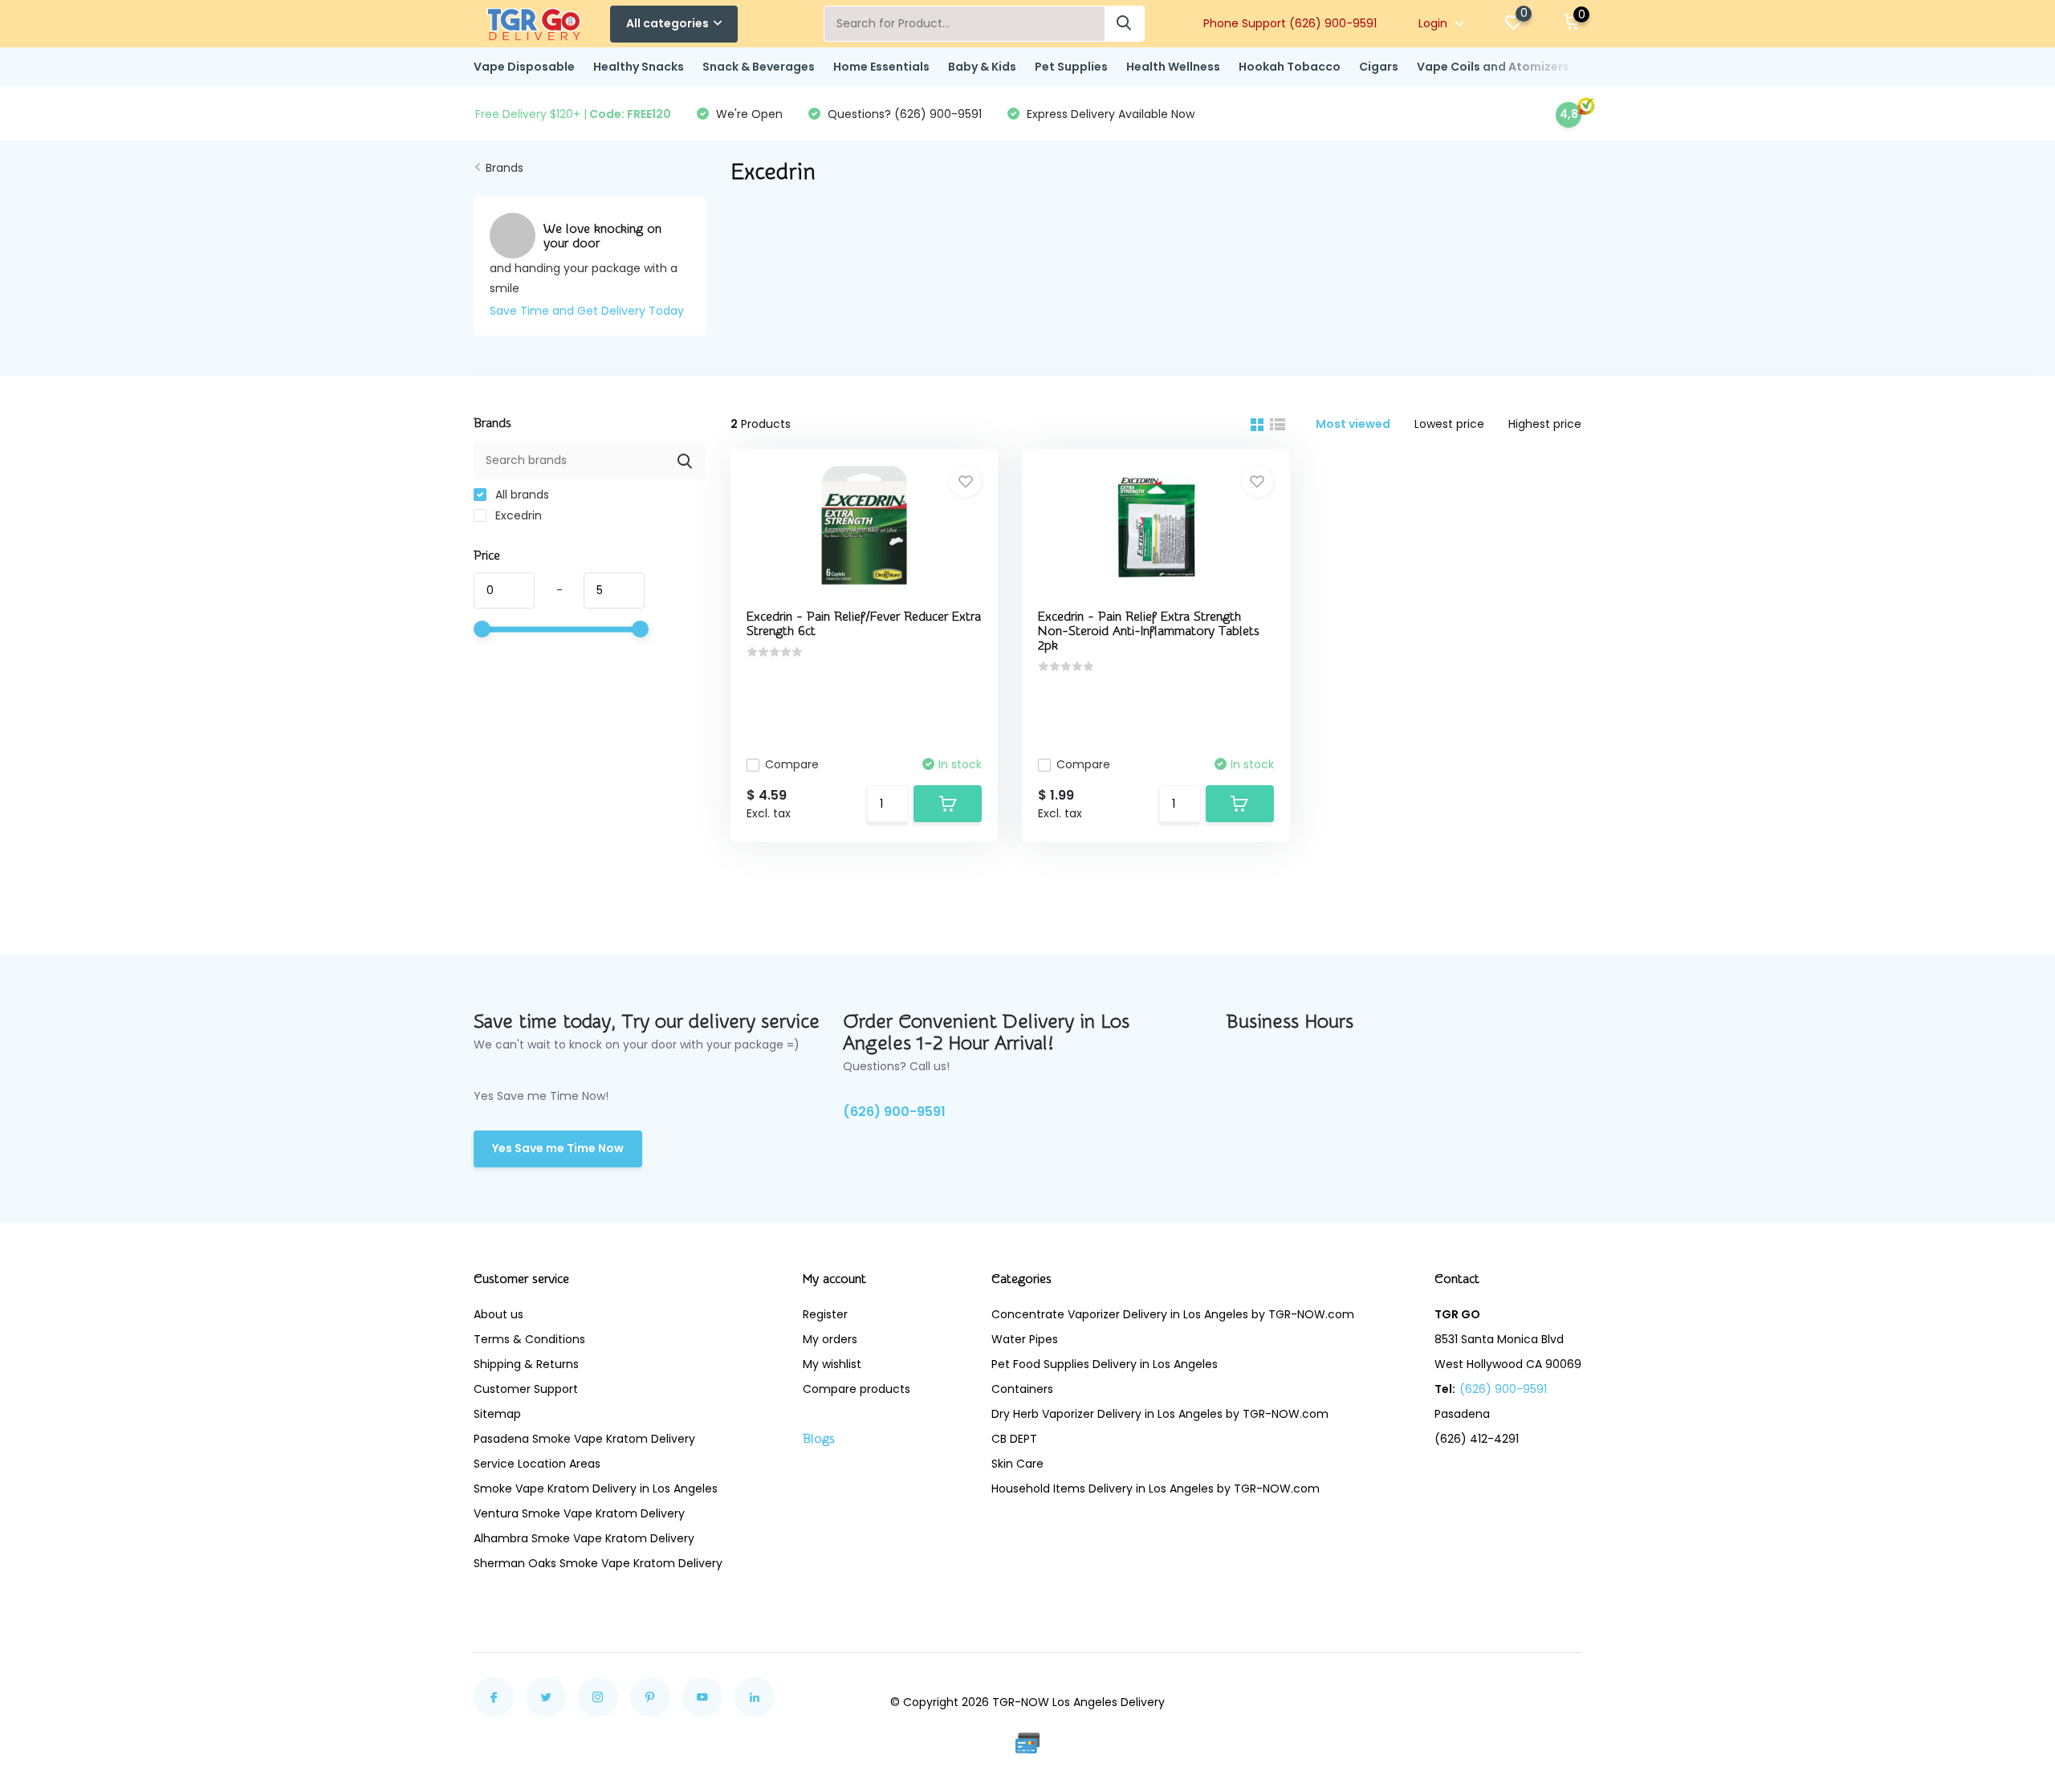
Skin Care (1017, 1464)
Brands (505, 168)
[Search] (1125, 24)
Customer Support (526, 1389)
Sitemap (497, 1414)
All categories (667, 23)
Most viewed (1353, 424)
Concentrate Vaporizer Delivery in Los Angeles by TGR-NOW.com (1173, 1314)
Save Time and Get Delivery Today (587, 311)
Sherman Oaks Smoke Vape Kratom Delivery (598, 1563)
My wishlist (832, 1364)
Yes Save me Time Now (558, 1148)
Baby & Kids (982, 67)
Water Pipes (1025, 1339)
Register (825, 1314)
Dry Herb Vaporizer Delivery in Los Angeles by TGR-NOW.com (1160, 1414)
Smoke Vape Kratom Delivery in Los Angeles (596, 1489)
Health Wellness (1173, 67)
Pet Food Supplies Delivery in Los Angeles (1105, 1364)
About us (498, 1314)
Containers (1022, 1389)
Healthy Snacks (639, 67)
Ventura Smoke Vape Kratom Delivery (579, 1513)
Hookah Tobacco (1290, 67)
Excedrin (517, 515)
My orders (830, 1339)
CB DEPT (1014, 1439)
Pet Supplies (1071, 67)
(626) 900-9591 (894, 1112)
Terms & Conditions (529, 1339)
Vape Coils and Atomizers (1493, 67)
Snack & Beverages (759, 67)
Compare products (857, 1389)
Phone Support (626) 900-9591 (1290, 23)
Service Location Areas (537, 1464)
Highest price (1545, 424)
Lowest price (1449, 424)
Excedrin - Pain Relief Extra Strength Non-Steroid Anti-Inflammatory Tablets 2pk (1149, 631)
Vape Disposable (524, 67)
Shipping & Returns (526, 1364)
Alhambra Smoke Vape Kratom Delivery (584, 1538)
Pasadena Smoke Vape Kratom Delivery (584, 1439)
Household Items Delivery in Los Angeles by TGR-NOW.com (1156, 1489)
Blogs (819, 1439)
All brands (521, 495)
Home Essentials (881, 67)
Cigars (1379, 67)
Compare (792, 764)
